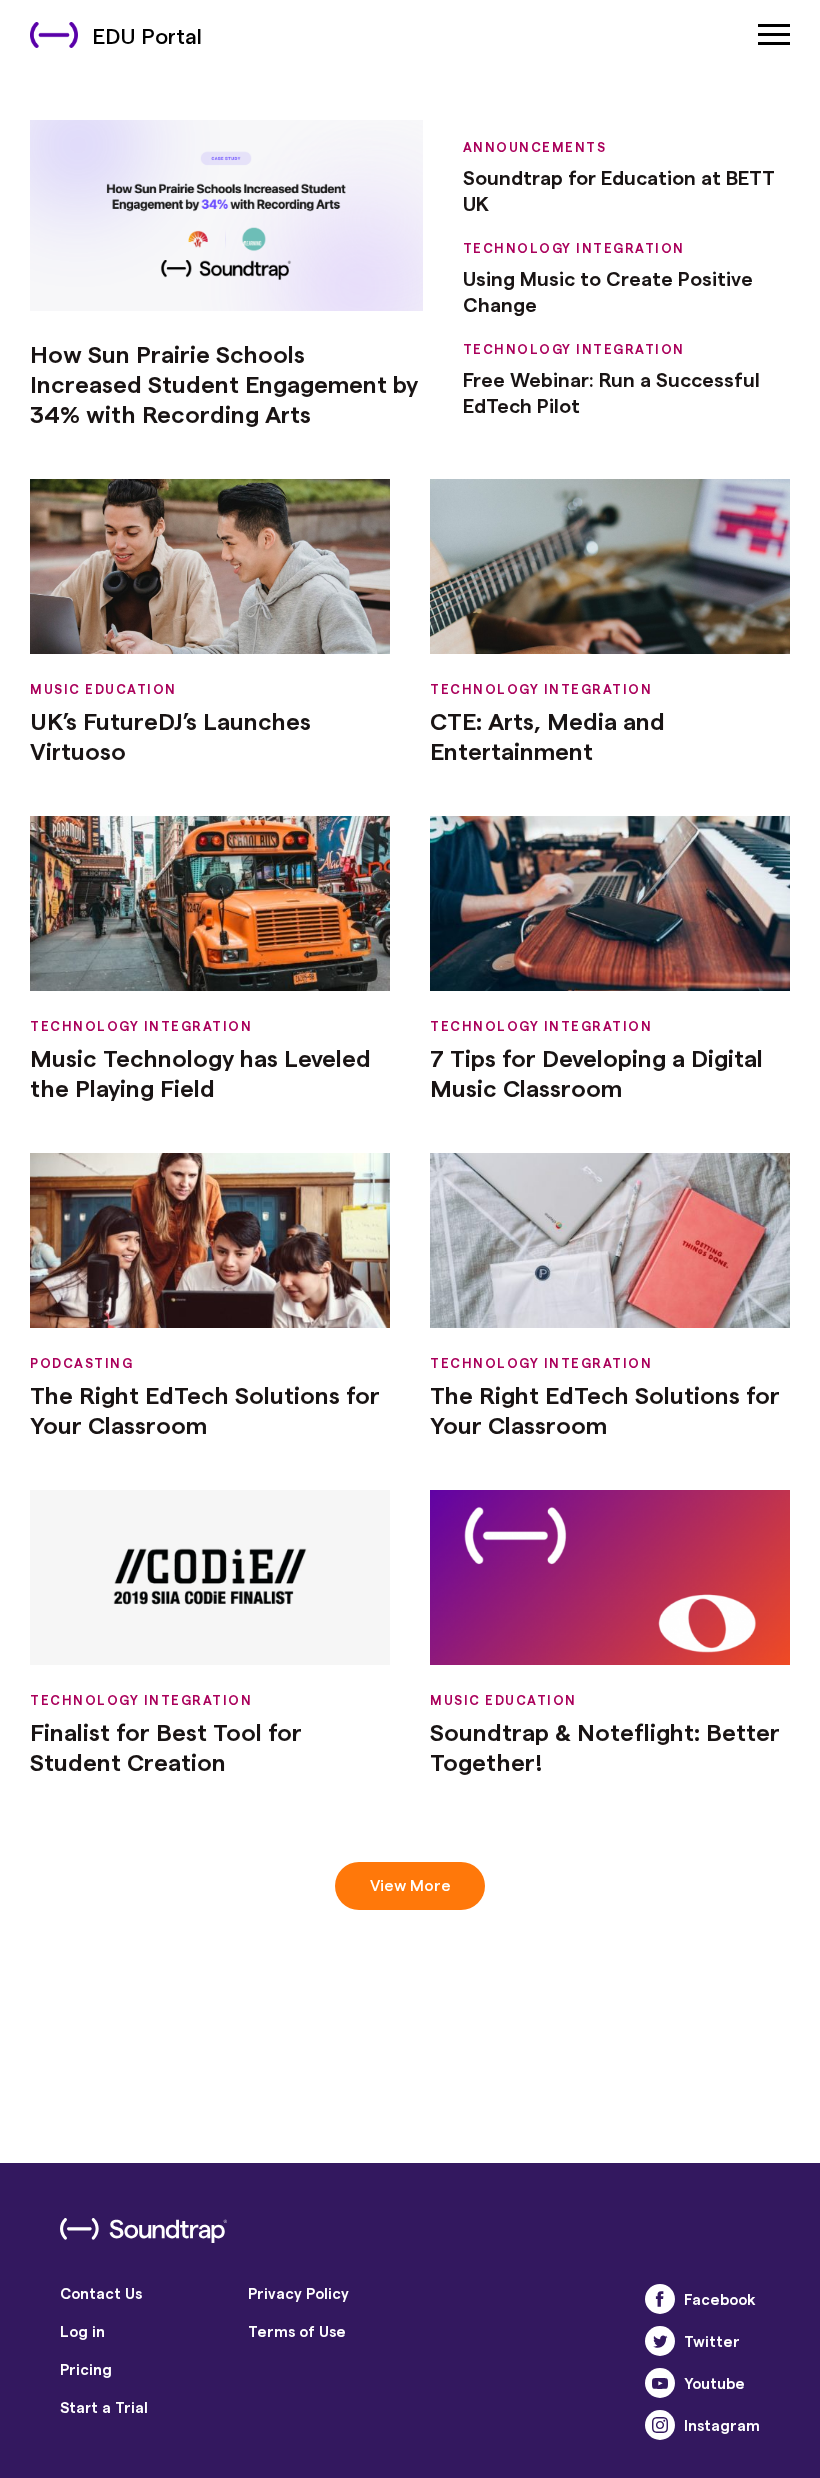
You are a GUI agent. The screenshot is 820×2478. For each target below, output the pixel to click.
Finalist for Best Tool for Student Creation (166, 1746)
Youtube (714, 2383)
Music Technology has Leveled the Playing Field (200, 1072)
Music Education (103, 688)
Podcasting (81, 1362)
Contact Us (101, 2293)
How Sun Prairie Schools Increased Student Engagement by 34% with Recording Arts (224, 383)
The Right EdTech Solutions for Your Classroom (205, 1409)
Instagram (722, 2425)
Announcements (535, 146)
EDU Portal (147, 35)
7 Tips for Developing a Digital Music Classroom (596, 1072)
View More (410, 1884)
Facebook (720, 2299)
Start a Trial (104, 2407)
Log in (82, 2331)
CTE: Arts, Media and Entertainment (547, 735)
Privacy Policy (298, 2293)
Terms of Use (297, 2331)
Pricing (86, 2369)
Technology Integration (574, 247)
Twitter (712, 2341)
